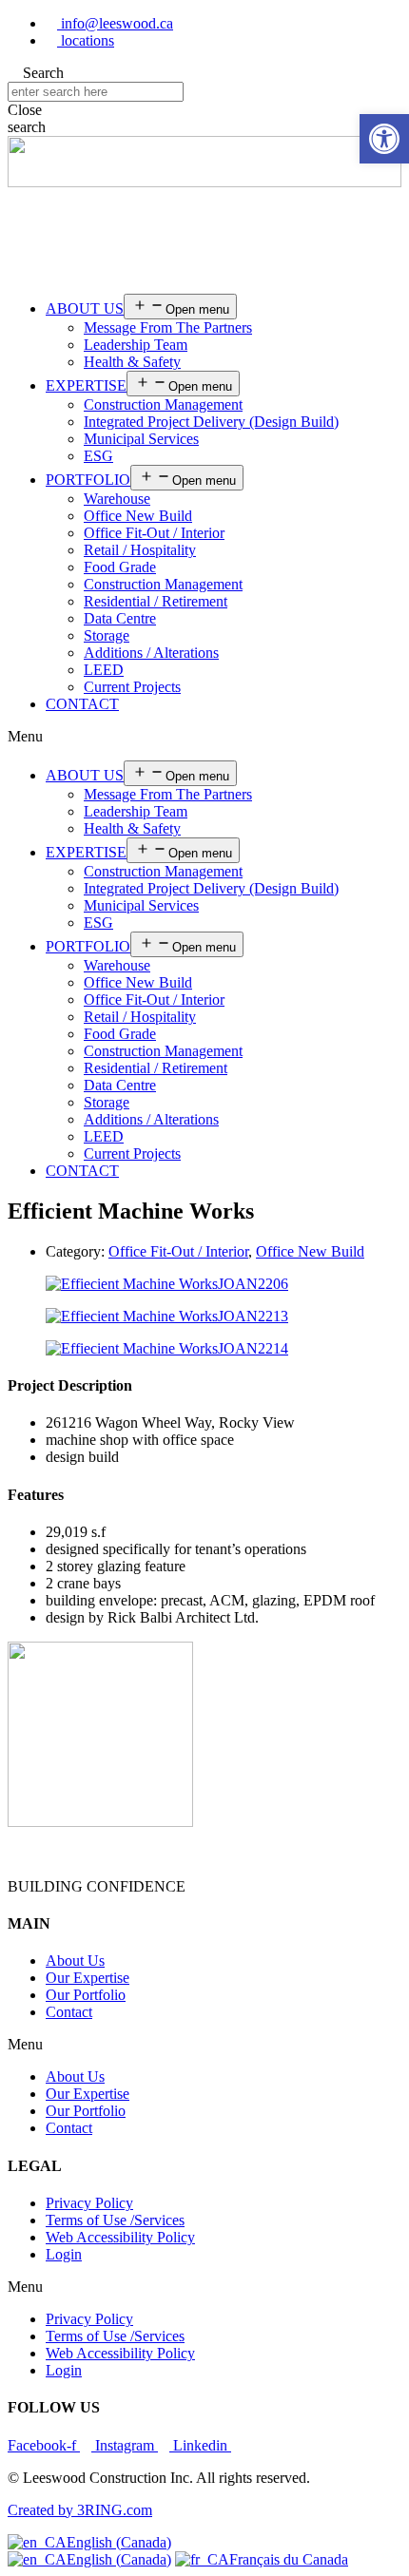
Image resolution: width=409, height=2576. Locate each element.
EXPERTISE (86, 385)
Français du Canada (289, 2559)
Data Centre (120, 618)
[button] (204, 737)
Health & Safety (132, 362)
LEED (104, 670)
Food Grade (120, 567)
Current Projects (132, 687)
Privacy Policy (89, 2203)
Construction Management (163, 404)
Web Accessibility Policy (120, 2237)
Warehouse (117, 499)
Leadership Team (136, 345)
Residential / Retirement (156, 601)
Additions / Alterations (151, 653)
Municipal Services (141, 439)
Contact (69, 2012)
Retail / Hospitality (140, 550)
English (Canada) (119, 2542)
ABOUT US (85, 308)
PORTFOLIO (88, 480)
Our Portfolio (86, 1995)
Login (64, 2254)
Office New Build (138, 516)
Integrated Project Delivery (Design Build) (211, 422)
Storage (107, 635)
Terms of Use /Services (115, 2220)
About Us (75, 1961)
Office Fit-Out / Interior (154, 533)
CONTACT (82, 704)
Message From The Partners (168, 327)
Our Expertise (88, 1978)
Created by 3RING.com (80, 2510)
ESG (98, 456)
